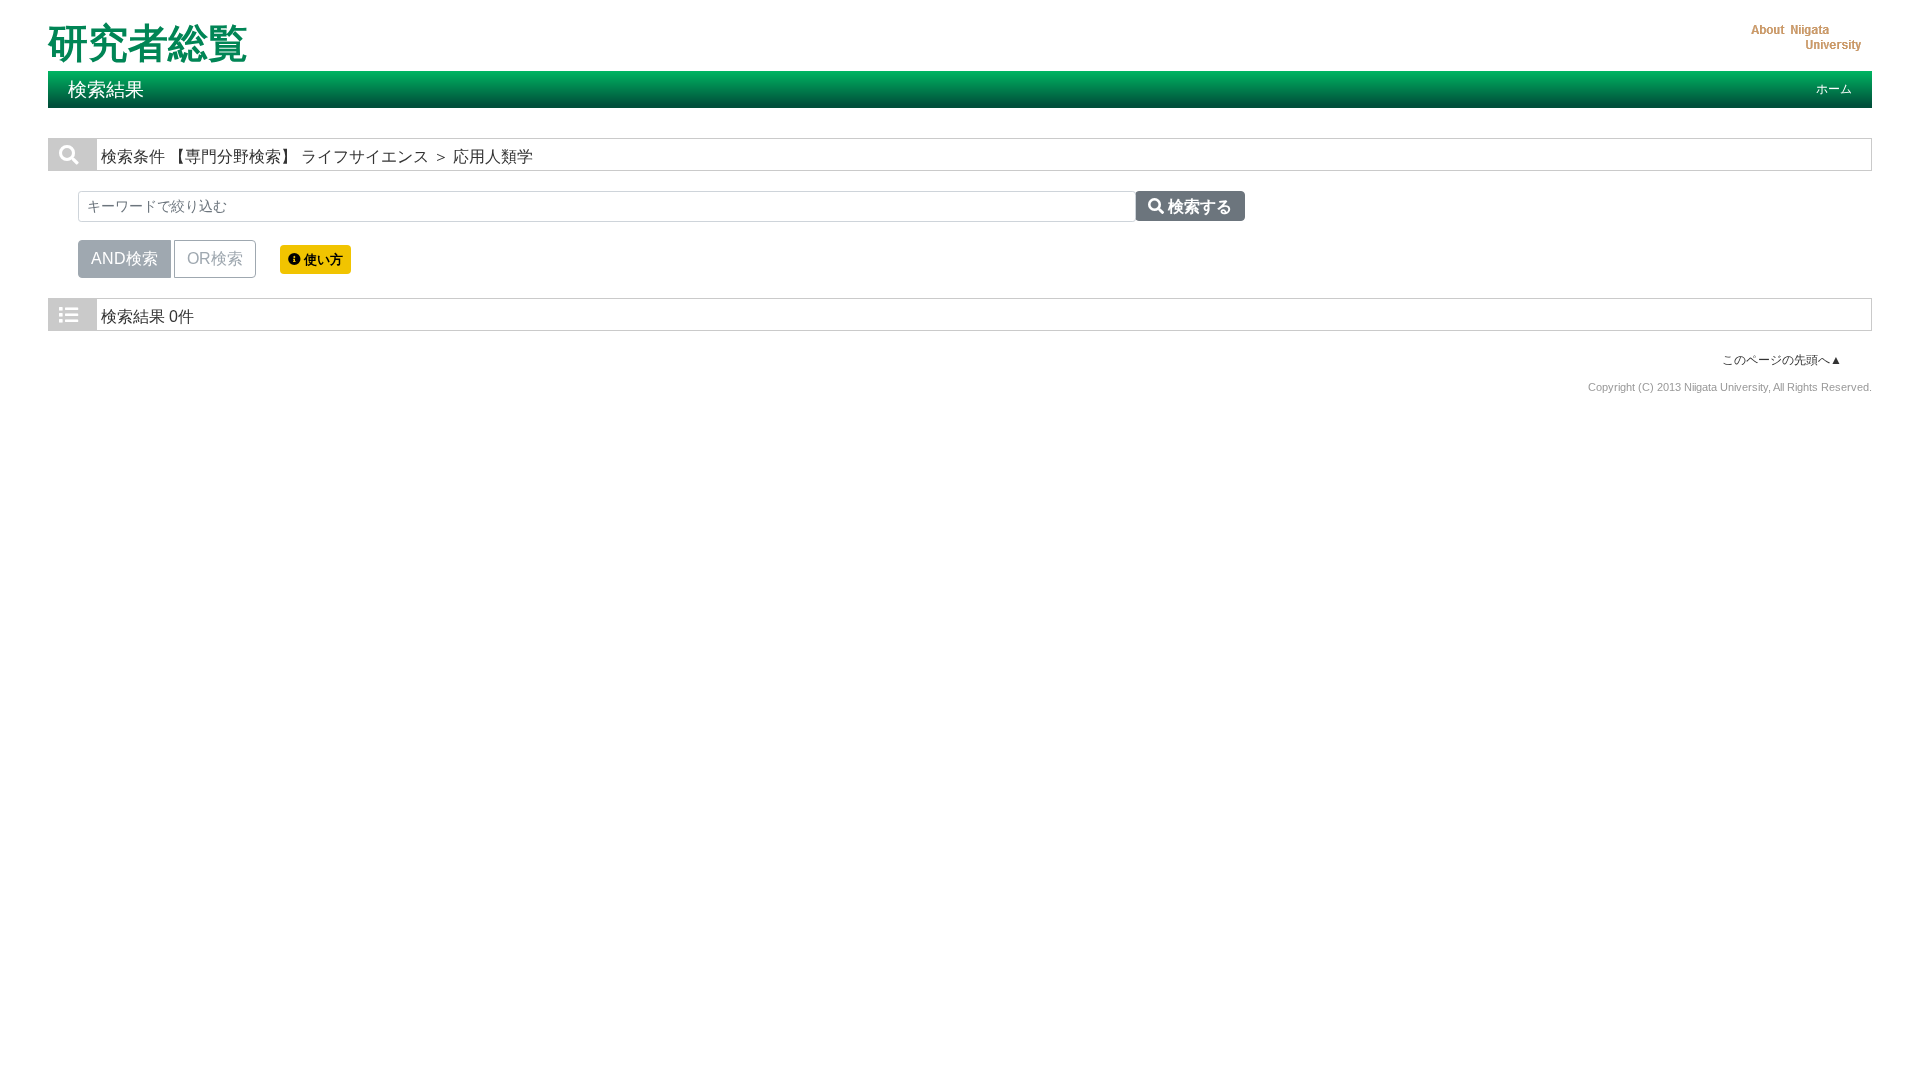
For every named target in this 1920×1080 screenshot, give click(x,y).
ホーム (1834, 89)
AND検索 (124, 258)
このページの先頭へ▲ (1782, 360)
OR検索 (215, 258)
